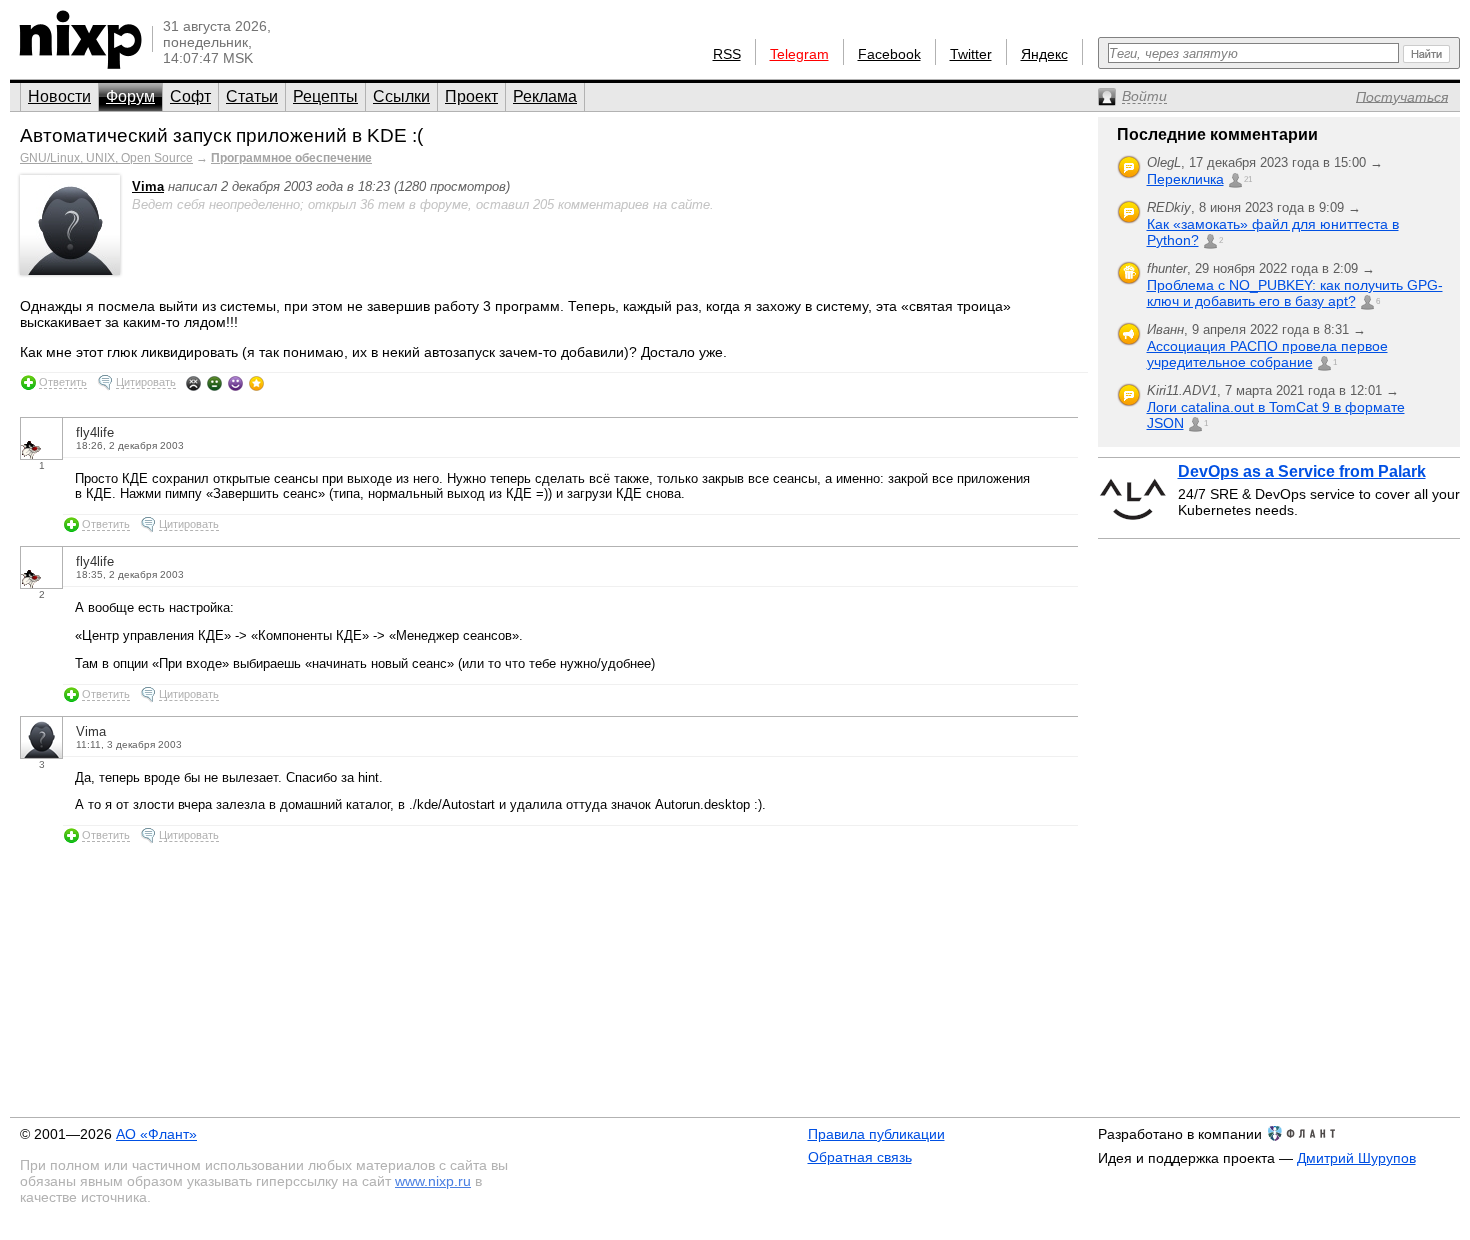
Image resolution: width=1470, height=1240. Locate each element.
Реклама (545, 96)
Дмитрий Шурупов (1356, 1158)
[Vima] (70, 270)
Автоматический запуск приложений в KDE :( (221, 135)
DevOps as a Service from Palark (1302, 471)
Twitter (971, 54)
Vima (148, 186)
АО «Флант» (156, 1134)
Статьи (252, 96)
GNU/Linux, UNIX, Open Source (106, 158)
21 (1248, 179)
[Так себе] (214, 383)
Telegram (799, 54)
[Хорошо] (235, 383)
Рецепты (325, 96)
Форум (130, 96)
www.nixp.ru (433, 1181)
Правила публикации (876, 1134)
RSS (727, 54)
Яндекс (1044, 54)
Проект (471, 96)
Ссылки (401, 96)
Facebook (889, 54)
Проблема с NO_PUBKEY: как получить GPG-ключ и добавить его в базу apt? (1295, 293)
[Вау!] (256, 383)
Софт (190, 96)
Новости (59, 96)
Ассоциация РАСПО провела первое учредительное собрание (1267, 354)
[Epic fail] (193, 383)
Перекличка (1185, 179)
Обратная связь (860, 1157)
